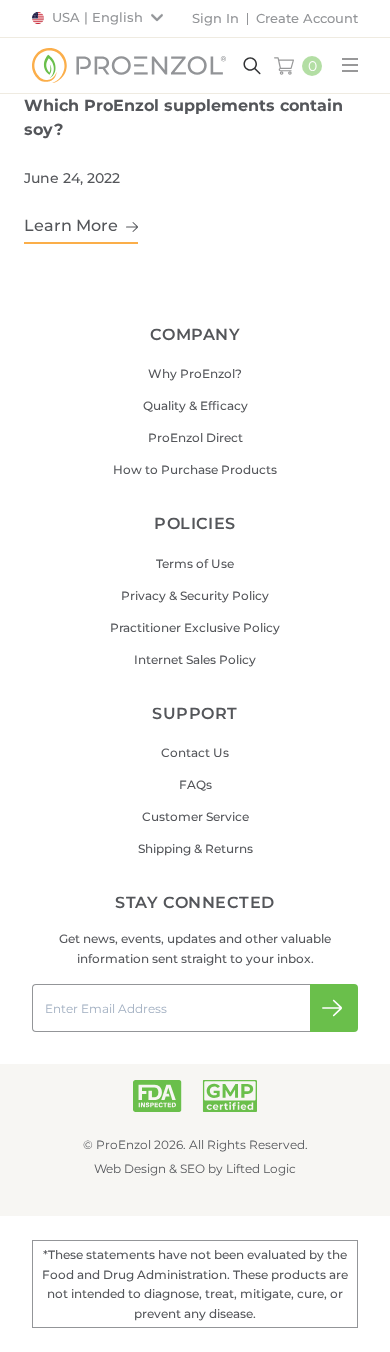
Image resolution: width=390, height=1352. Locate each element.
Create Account (307, 18)
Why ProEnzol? (195, 373)
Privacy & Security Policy (195, 595)
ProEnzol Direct (195, 437)
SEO (192, 1168)
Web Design (130, 1168)
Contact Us (195, 752)
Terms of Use (195, 563)
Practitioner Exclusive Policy (195, 627)
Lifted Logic (261, 1168)
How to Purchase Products (195, 469)
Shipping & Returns (195, 848)
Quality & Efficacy (195, 405)
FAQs (195, 784)
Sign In (215, 18)
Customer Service (195, 816)
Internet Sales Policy (195, 659)
